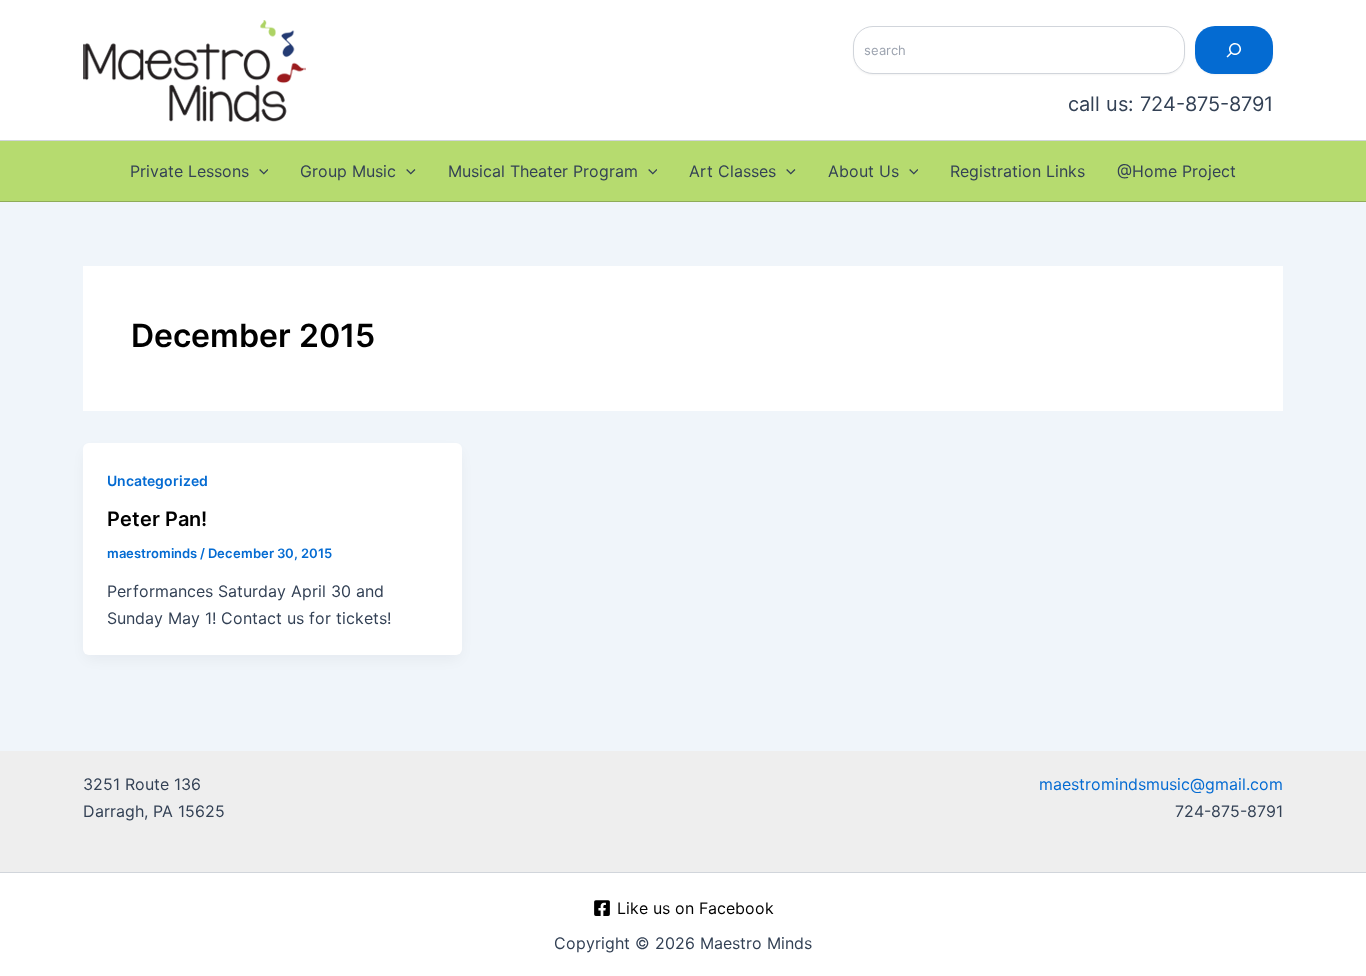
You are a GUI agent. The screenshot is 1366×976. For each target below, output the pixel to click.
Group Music (348, 171)
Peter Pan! (157, 519)
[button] (259, 171)
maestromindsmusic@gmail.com (1161, 784)
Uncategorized (157, 480)
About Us (863, 171)
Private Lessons (189, 171)
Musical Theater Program (543, 171)
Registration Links (1017, 171)
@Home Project (1176, 171)
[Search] (1234, 50)
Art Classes (732, 171)
